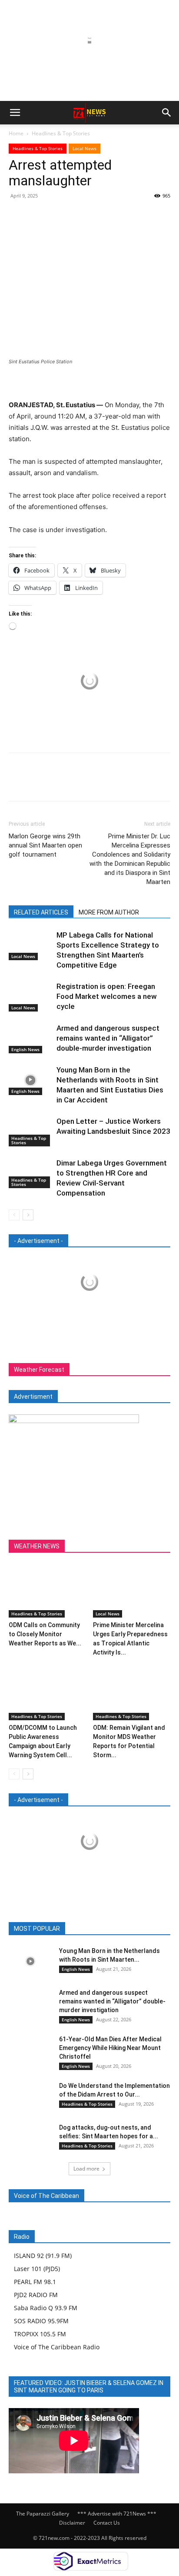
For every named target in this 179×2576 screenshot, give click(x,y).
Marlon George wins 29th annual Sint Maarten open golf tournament (45, 845)
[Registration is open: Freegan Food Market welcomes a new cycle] (30, 997)
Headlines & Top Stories (61, 133)
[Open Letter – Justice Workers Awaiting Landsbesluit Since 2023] (30, 1131)
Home (16, 133)
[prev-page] (14, 1215)
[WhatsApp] (77, 215)
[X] (37, 215)
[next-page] (28, 1215)
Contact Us (107, 2523)
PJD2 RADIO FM (36, 2295)
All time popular (111, 1929)
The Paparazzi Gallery (43, 2514)
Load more (86, 2169)
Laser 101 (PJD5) (37, 2269)
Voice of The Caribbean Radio (57, 2347)
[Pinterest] (57, 215)
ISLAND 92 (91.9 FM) (43, 2256)
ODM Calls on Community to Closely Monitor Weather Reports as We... (45, 1634)
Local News (85, 148)
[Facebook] (17, 215)
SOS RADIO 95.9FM (41, 2321)
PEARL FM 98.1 (35, 2282)
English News (25, 1049)
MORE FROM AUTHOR (109, 912)
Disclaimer (72, 2523)
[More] (98, 215)
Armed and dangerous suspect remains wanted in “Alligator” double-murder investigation (108, 1038)
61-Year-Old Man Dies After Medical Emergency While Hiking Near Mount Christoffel (110, 2048)
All (40, 1929)
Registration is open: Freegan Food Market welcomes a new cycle (107, 996)
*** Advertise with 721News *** (117, 2514)
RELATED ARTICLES (41, 912)
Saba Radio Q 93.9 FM (46, 2308)
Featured (67, 1929)
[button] (15, 113)
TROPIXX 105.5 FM (40, 2334)
